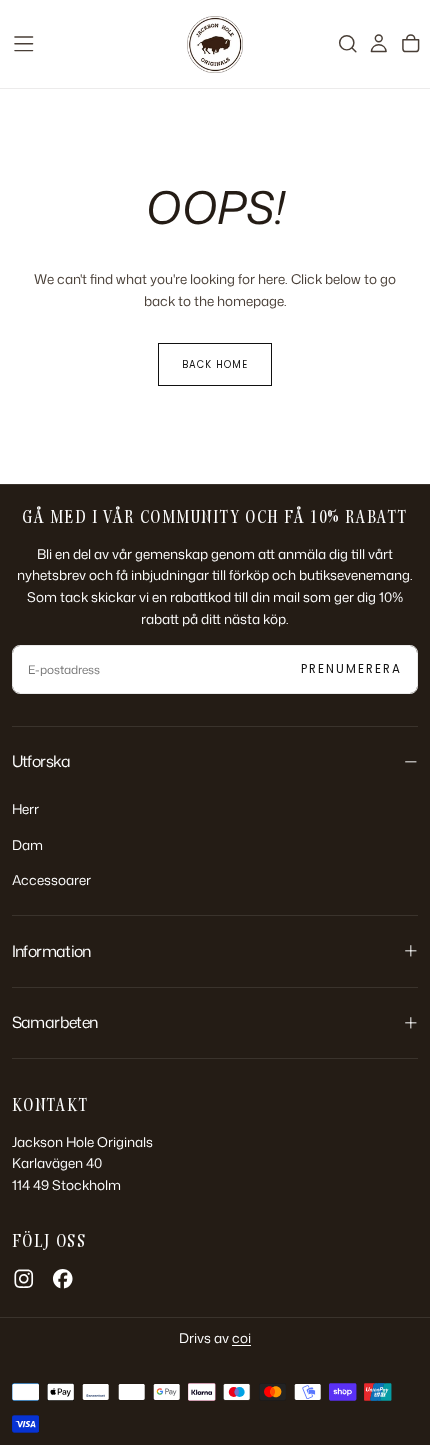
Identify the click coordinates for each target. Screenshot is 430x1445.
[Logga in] (379, 43)
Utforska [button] (41, 761)
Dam (27, 844)
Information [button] (51, 951)
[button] (24, 44)
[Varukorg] (411, 43)
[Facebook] (63, 1279)
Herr (25, 808)
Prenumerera (351, 669)
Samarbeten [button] (55, 1022)
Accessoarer (51, 879)
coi (241, 1337)
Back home (215, 364)
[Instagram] (24, 1279)
